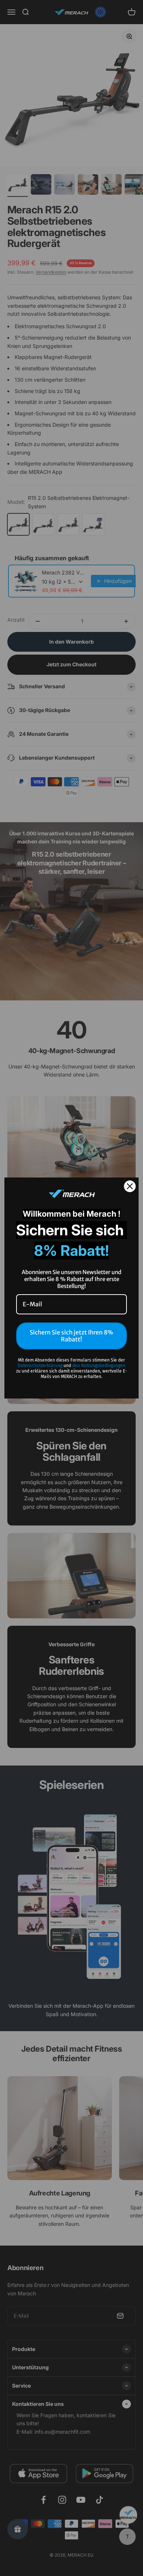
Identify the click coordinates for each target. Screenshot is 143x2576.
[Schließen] (130, 1186)
